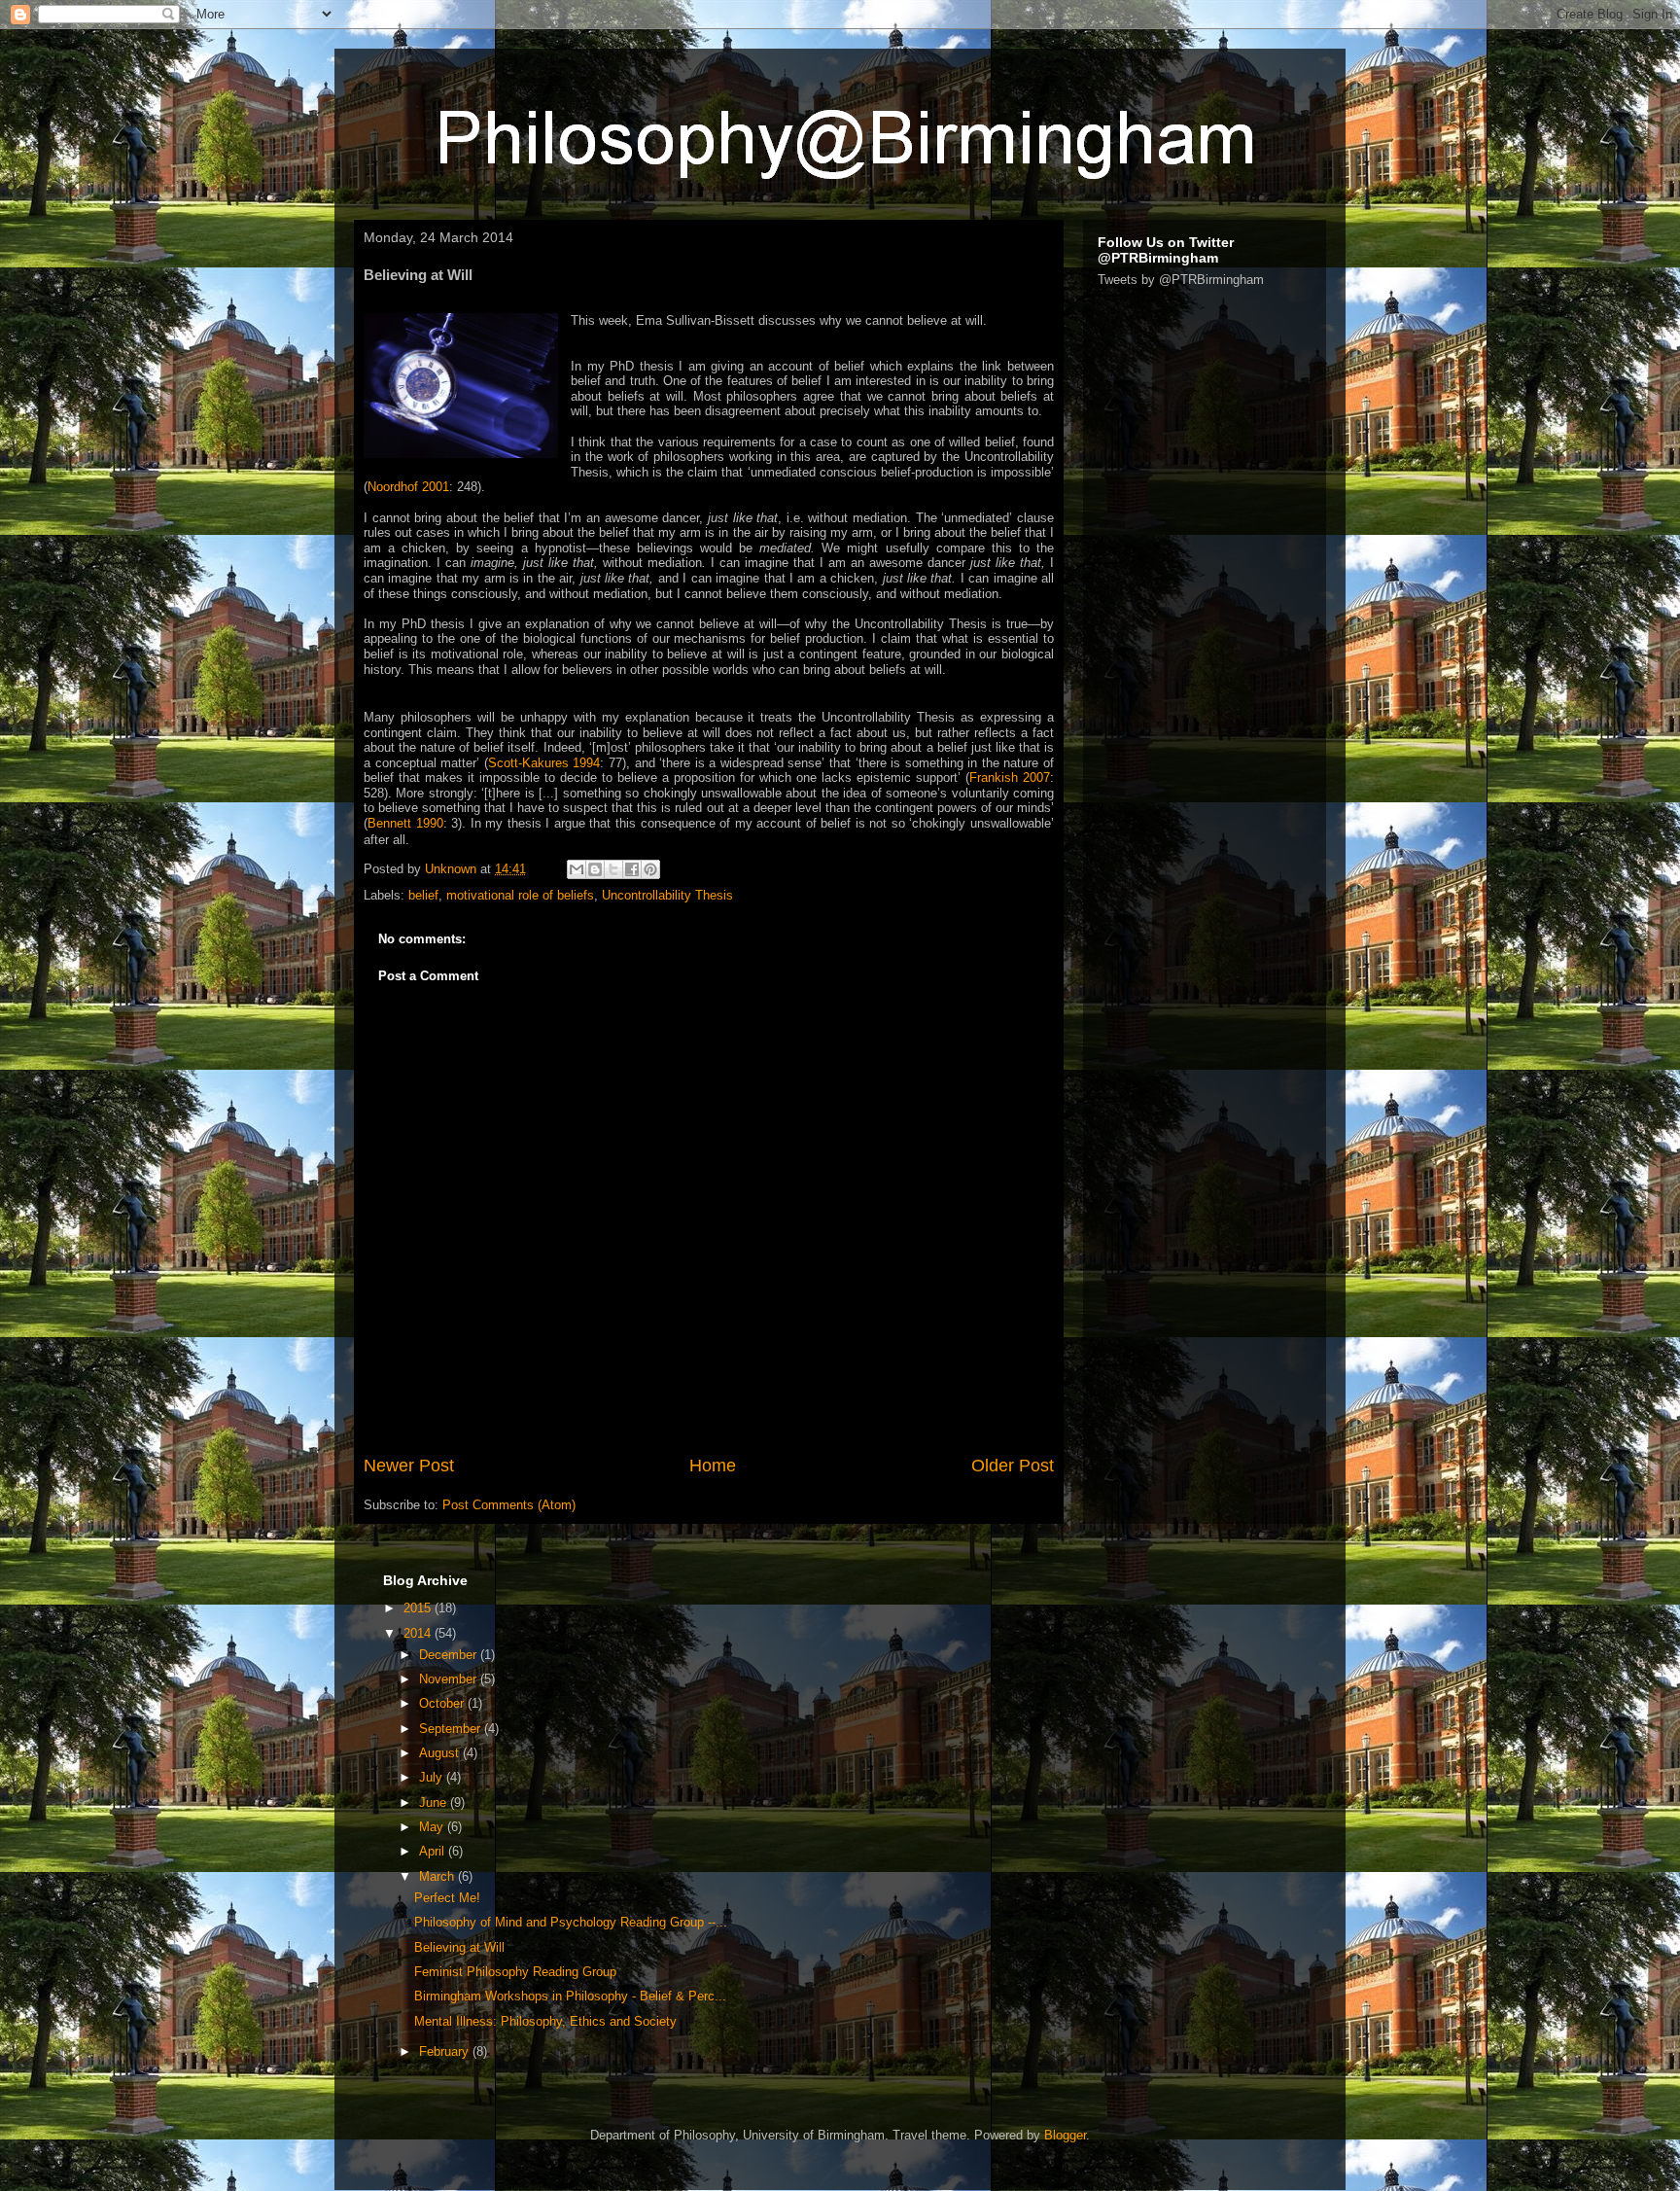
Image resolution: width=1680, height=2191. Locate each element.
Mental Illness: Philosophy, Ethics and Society (545, 2021)
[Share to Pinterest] (650, 869)
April (434, 1851)
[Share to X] (613, 869)
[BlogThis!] (595, 869)
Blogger (1065, 2135)
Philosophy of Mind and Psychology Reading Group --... (571, 1922)
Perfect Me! (447, 1898)
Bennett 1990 (405, 823)
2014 (419, 1633)
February (446, 2051)
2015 (419, 1608)
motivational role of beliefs (520, 895)
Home (713, 1466)
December (450, 1655)
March (438, 1876)
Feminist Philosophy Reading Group (515, 1972)
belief (423, 895)
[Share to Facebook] (632, 869)
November (450, 1679)
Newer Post (409, 1466)
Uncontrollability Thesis (667, 895)
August (441, 1753)
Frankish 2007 (1010, 777)
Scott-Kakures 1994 (544, 763)
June (435, 1802)
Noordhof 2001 (408, 487)
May (433, 1827)
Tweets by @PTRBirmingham (1181, 280)
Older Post (1013, 1466)
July (433, 1777)
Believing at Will (459, 1947)
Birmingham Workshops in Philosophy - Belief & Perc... (570, 1996)
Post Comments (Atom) (509, 1505)
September (452, 1729)
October (443, 1703)
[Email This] (577, 869)
